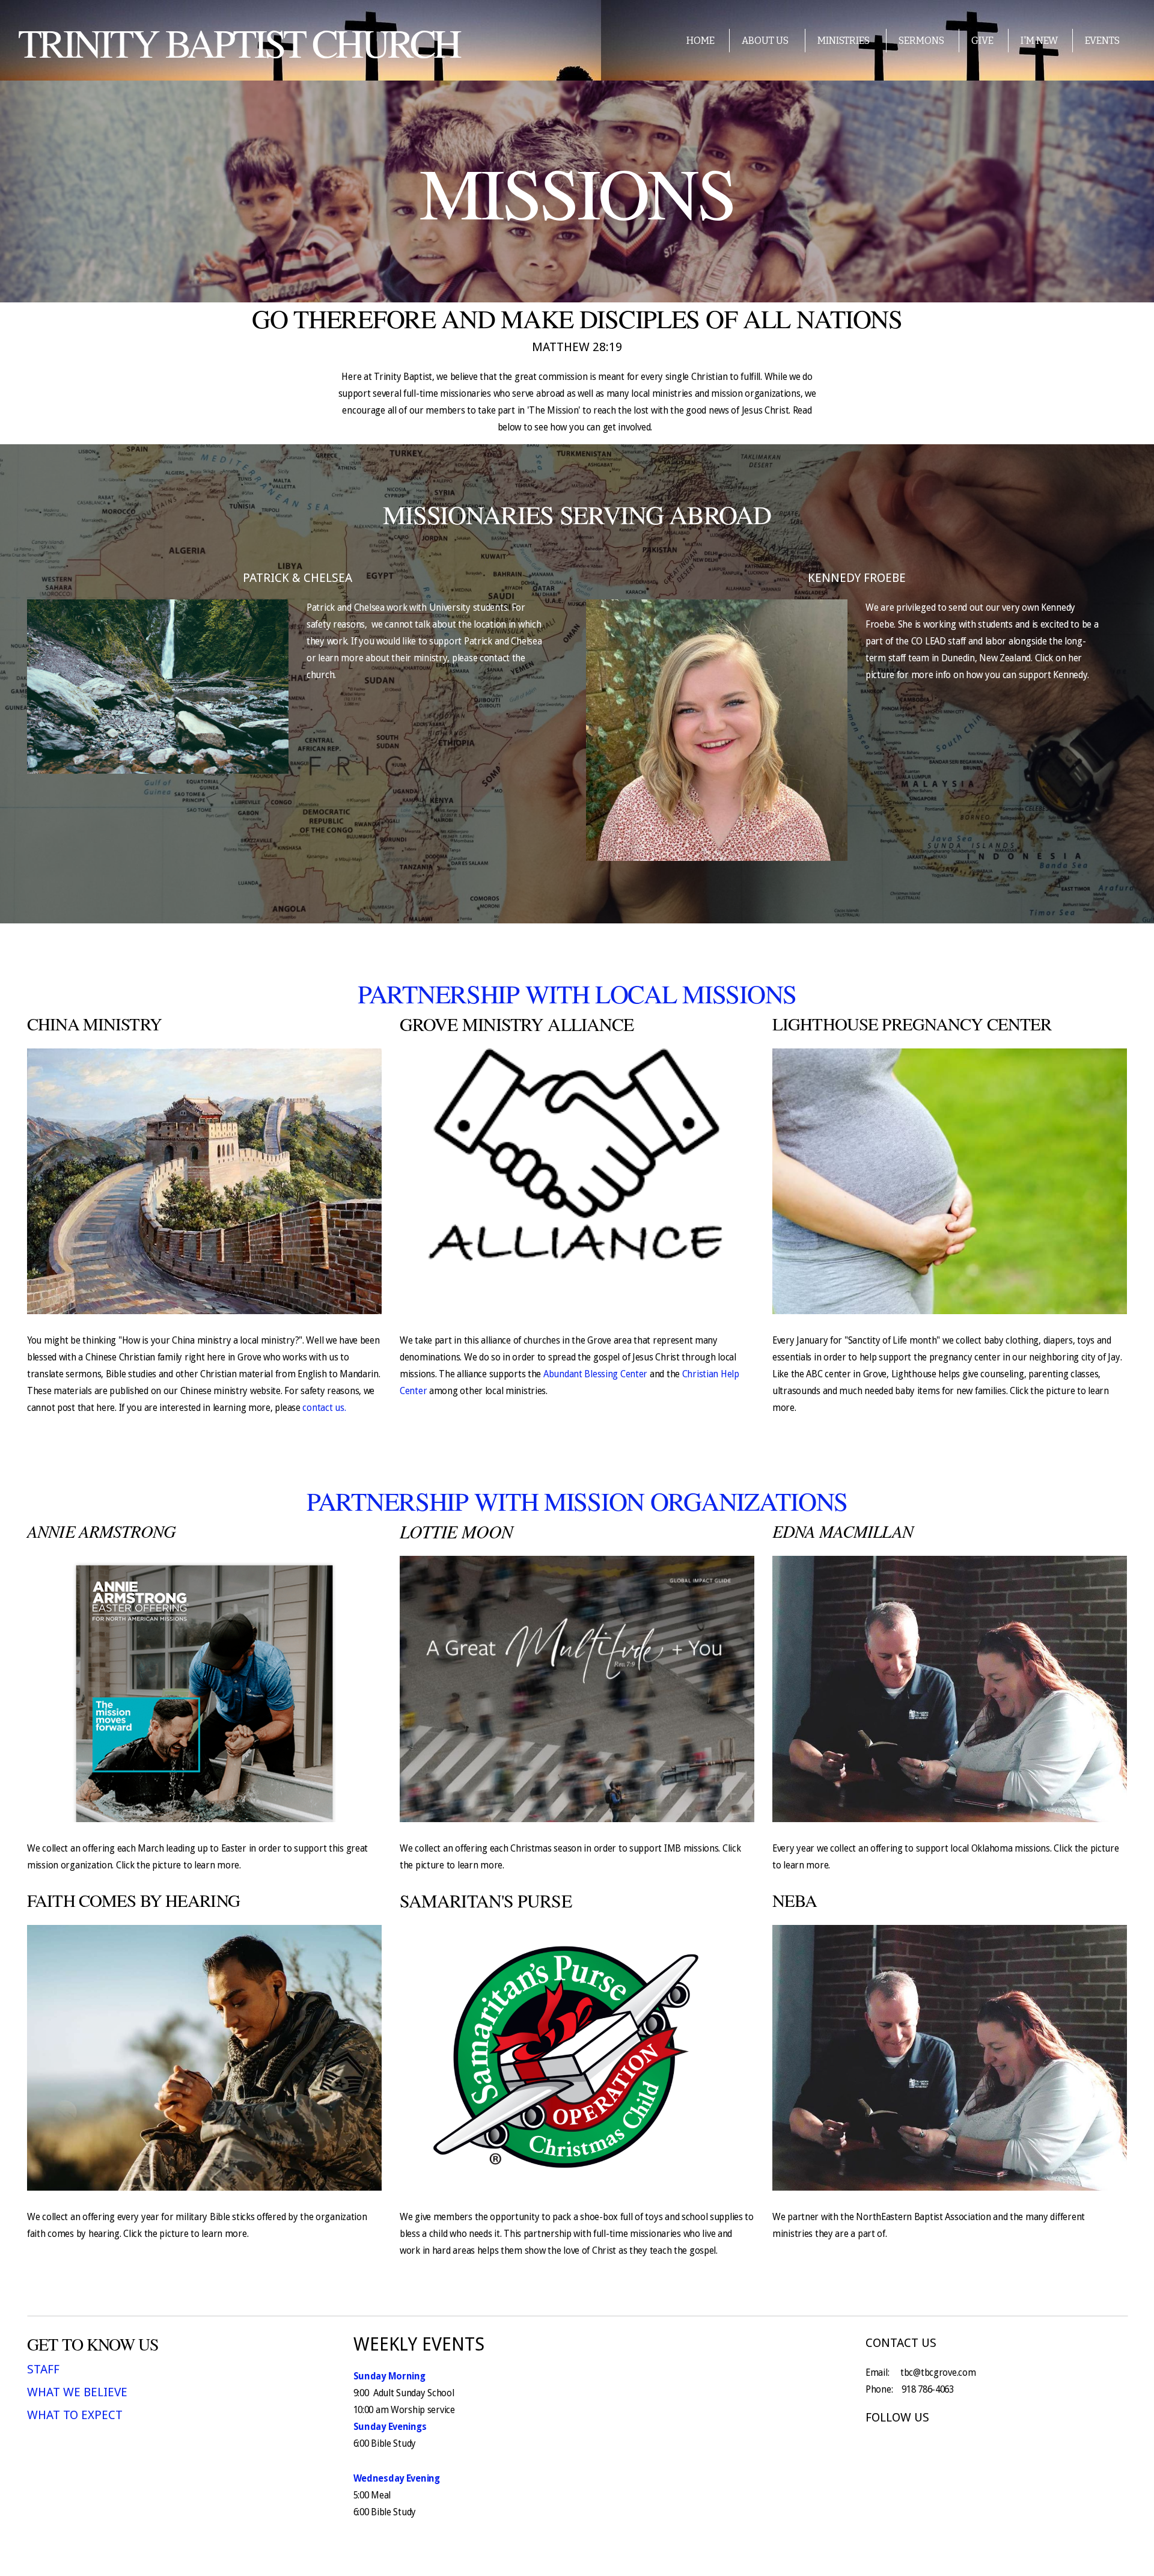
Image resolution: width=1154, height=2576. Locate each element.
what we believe (77, 2392)
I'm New (1039, 41)
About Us (766, 41)
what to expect (75, 2415)
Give (982, 41)
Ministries (844, 41)
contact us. (324, 1408)
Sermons (921, 41)
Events (1102, 41)
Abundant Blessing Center (597, 1374)
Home (701, 41)
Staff (43, 2369)
